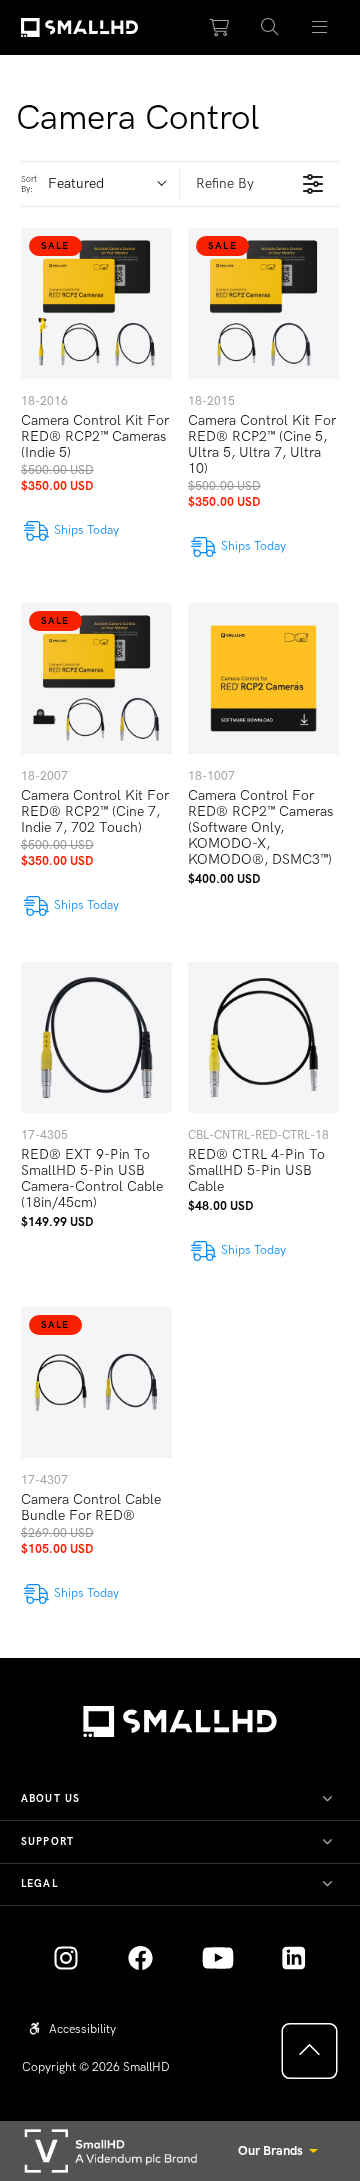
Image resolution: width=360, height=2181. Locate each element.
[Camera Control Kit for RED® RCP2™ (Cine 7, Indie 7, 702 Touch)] (96, 678)
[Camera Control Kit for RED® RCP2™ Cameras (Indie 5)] (96, 303)
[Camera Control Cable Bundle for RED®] (96, 1382)
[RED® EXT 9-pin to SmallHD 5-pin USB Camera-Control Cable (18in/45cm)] (96, 1037)
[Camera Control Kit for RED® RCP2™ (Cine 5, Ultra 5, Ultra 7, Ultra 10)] (263, 303)
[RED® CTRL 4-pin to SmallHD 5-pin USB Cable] (263, 1037)
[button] (270, 28)
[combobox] (113, 184)
